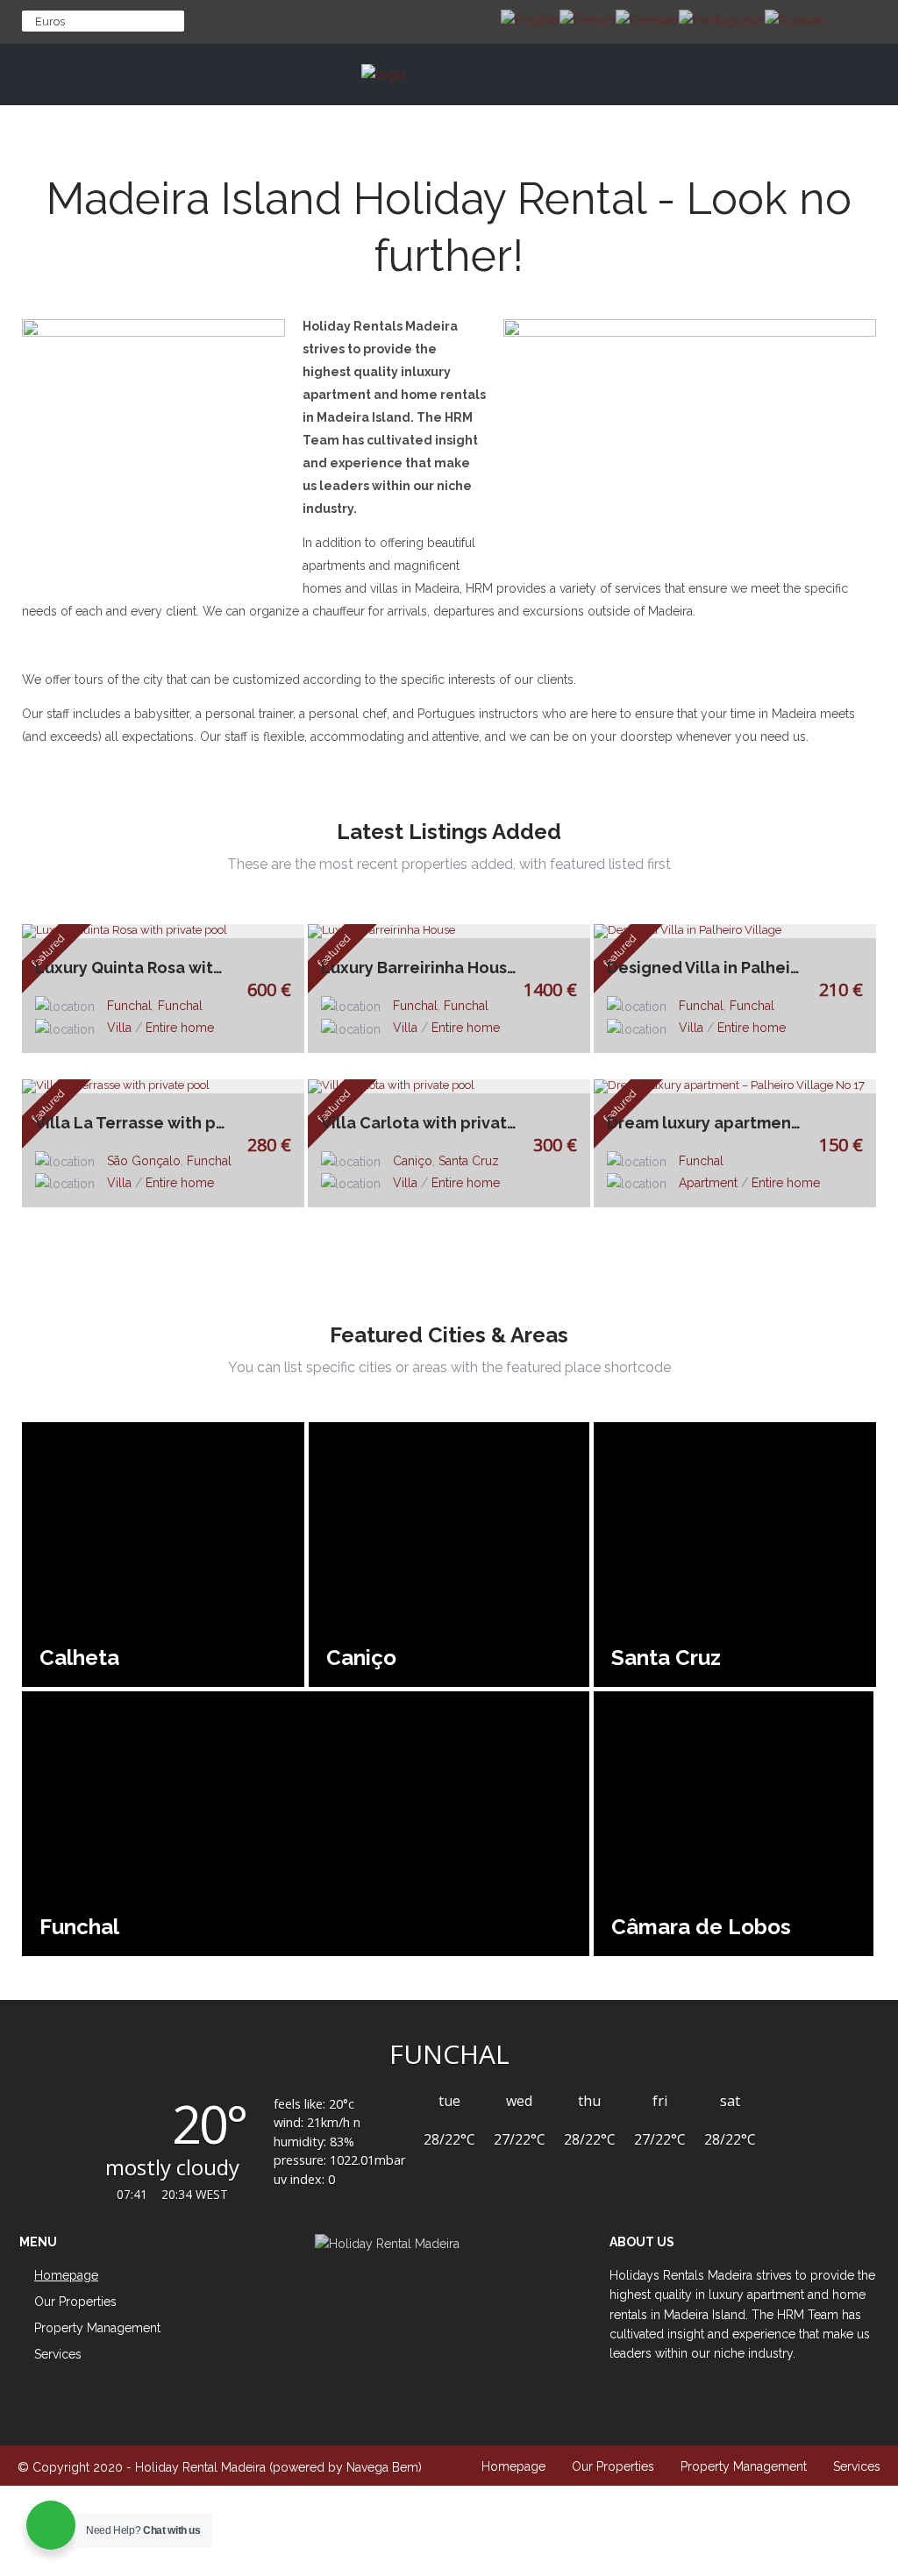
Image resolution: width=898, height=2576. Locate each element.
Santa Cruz (469, 1161)
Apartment (708, 1183)
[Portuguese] (722, 19)
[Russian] (795, 19)
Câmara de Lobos (701, 1927)
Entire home (180, 1028)
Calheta (79, 1658)
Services (58, 2354)
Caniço (413, 1161)
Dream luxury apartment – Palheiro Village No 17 (709, 1123)
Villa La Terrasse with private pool (138, 1123)
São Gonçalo (144, 1161)
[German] (647, 19)
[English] (530, 19)
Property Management (97, 2328)
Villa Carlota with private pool (424, 1123)
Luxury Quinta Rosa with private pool (138, 968)
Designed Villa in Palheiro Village (709, 968)
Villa (119, 1028)
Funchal (129, 1006)
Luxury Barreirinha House (419, 968)
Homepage (513, 2466)
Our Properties (613, 2466)
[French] (588, 19)
